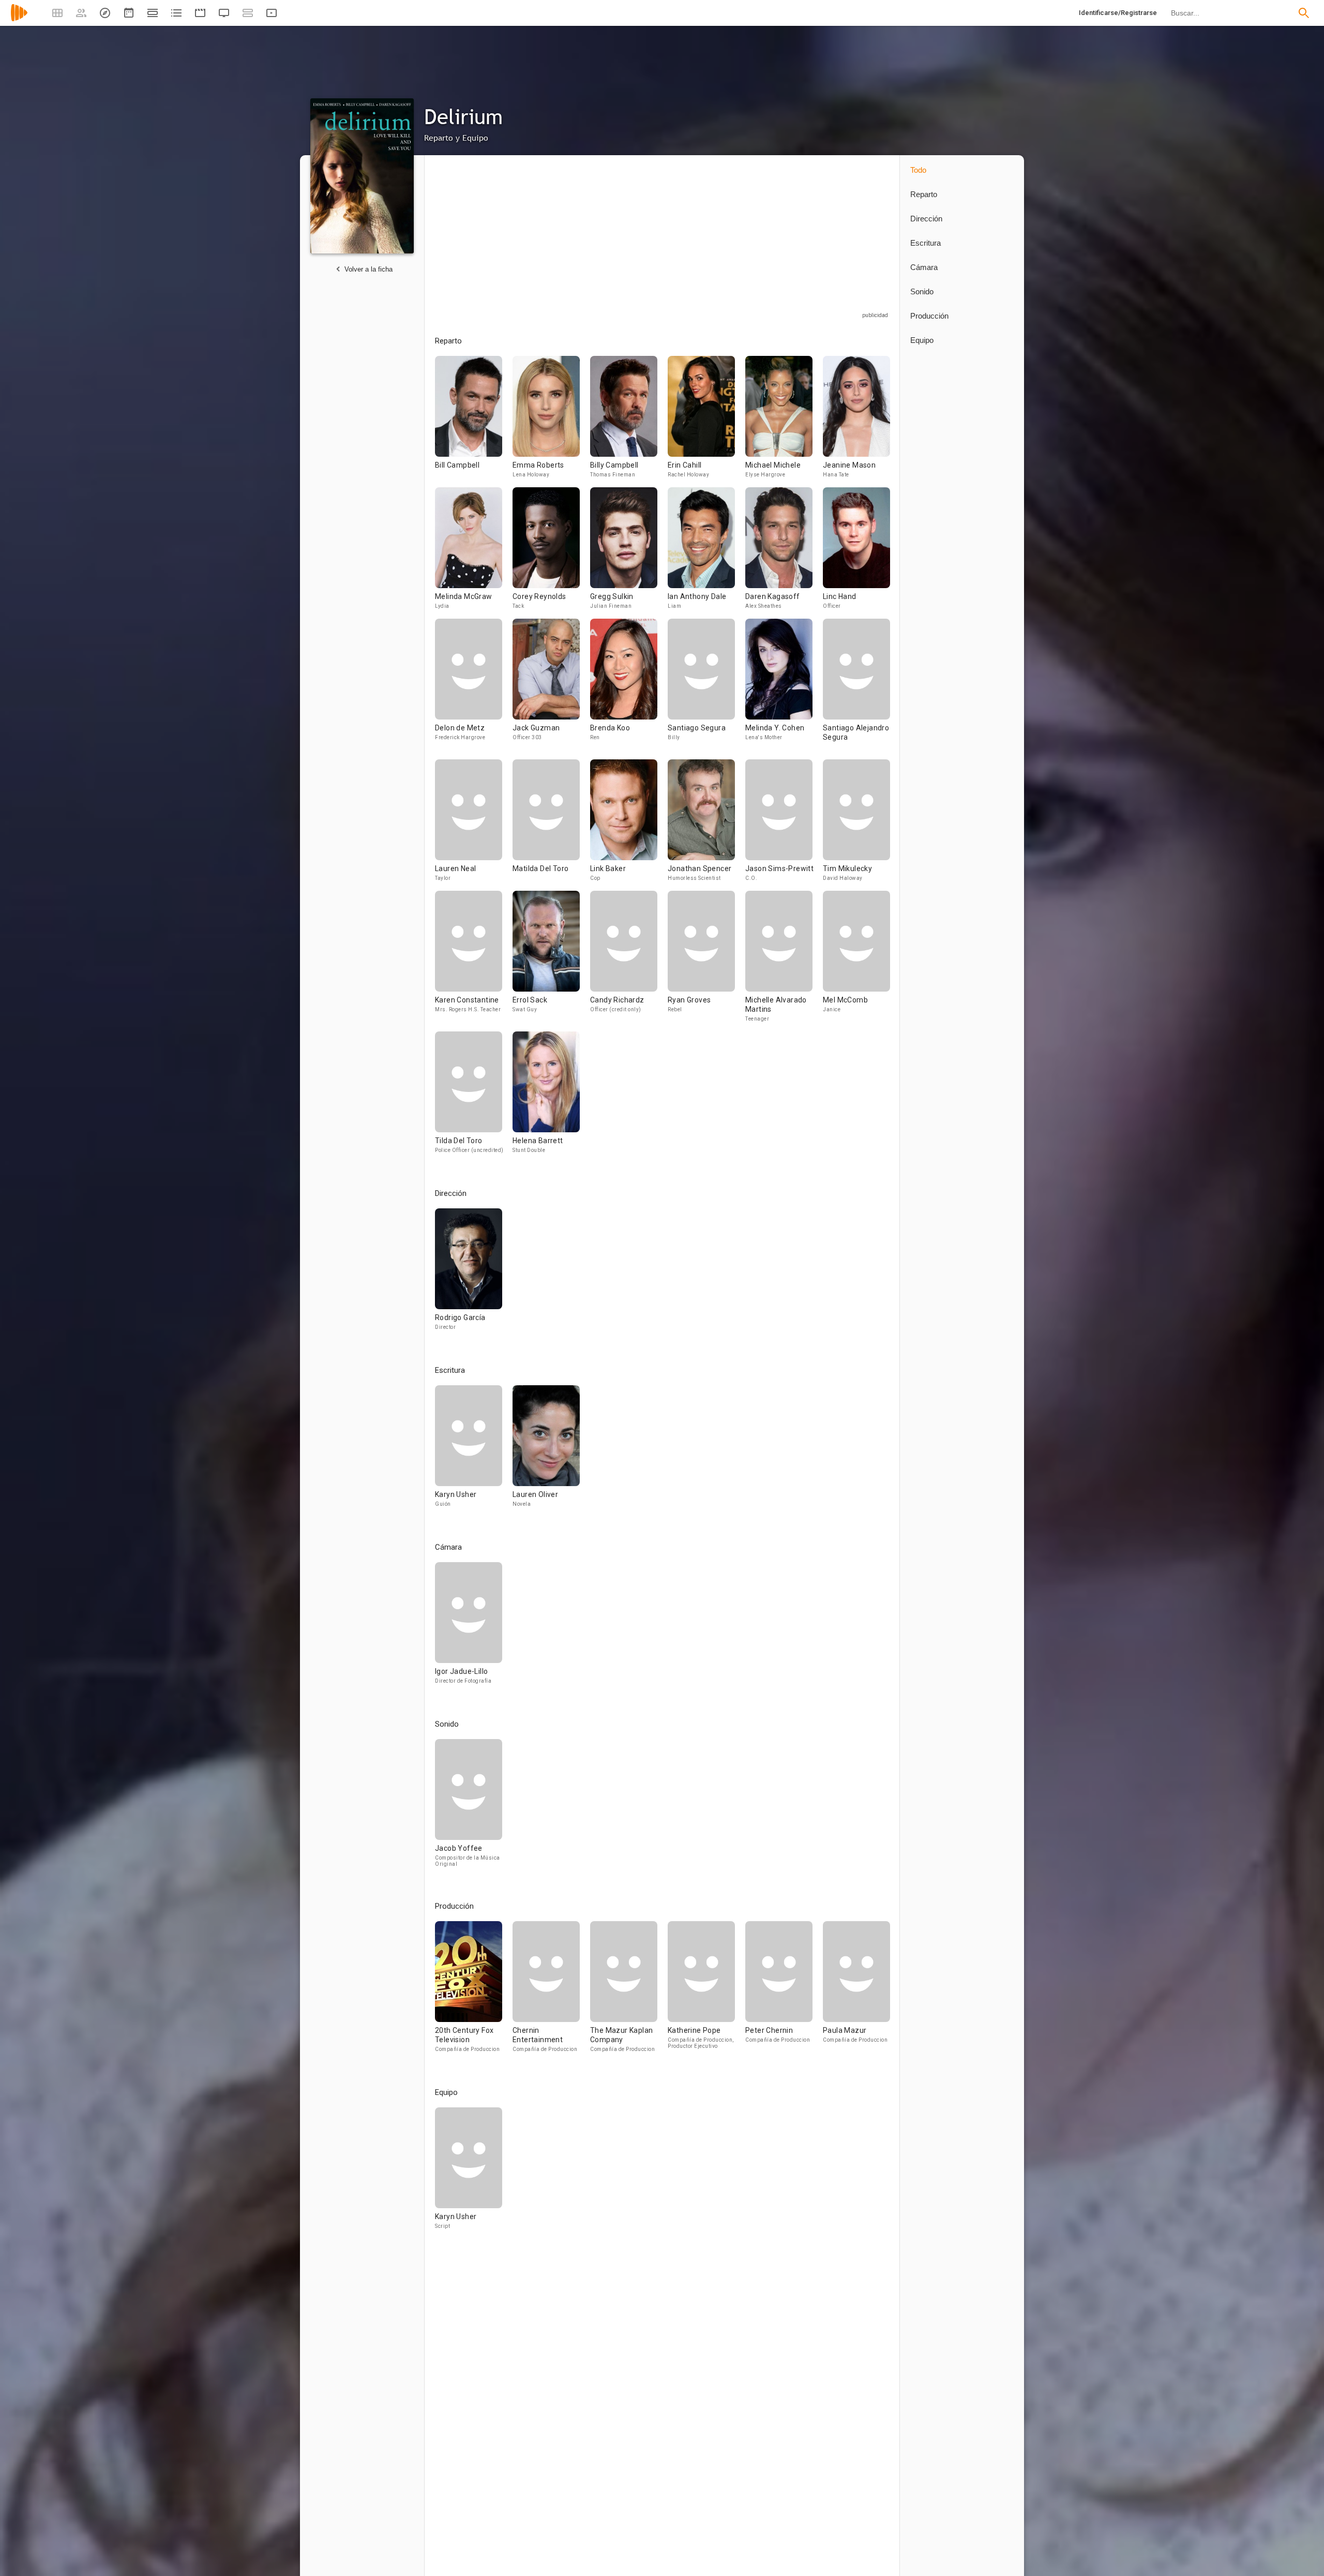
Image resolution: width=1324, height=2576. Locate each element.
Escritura (926, 243)
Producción (929, 316)
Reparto (924, 194)
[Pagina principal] (19, 19)
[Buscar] (1304, 13)
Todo (918, 170)
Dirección (926, 219)
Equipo (922, 340)
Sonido (922, 291)
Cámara (924, 267)
